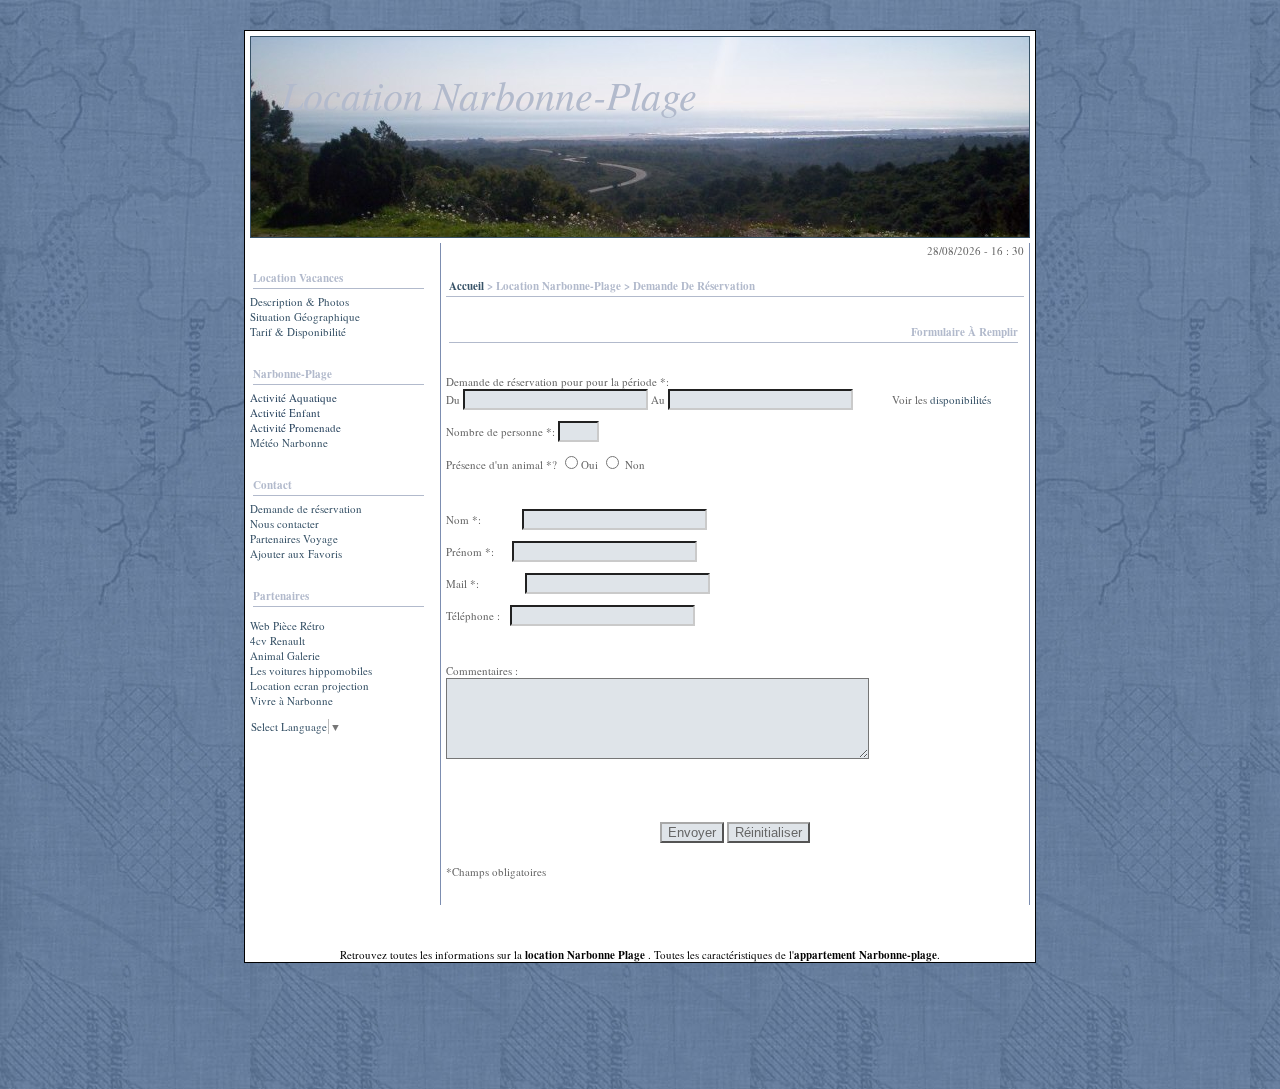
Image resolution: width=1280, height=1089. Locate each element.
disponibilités (960, 399)
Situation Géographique (305, 316)
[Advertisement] (312, 807)
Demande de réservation (306, 508)
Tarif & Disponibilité (298, 331)
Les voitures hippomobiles (311, 670)
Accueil (466, 286)
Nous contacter (284, 523)
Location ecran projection (309, 685)
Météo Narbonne (289, 442)
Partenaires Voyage (294, 538)
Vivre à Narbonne (291, 700)
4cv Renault (277, 640)
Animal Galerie (285, 655)
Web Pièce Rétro (287, 625)
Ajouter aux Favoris (296, 553)
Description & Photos (299, 301)
